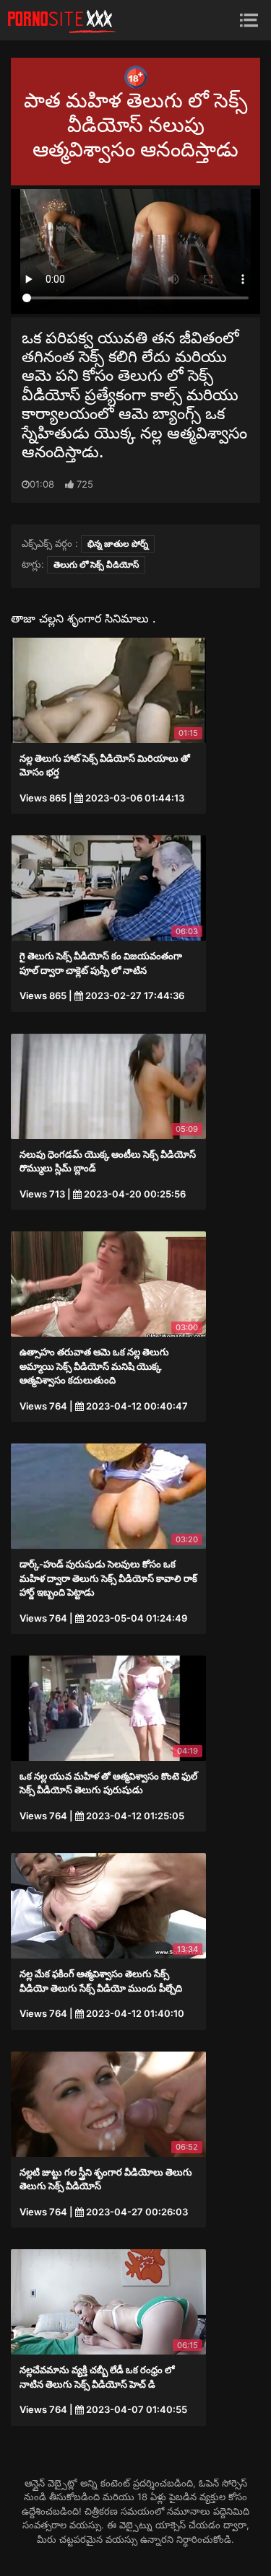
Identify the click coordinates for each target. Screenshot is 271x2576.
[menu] (249, 20)
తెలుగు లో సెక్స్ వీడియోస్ (96, 564)
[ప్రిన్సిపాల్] (61, 20)
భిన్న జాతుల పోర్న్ (118, 544)
